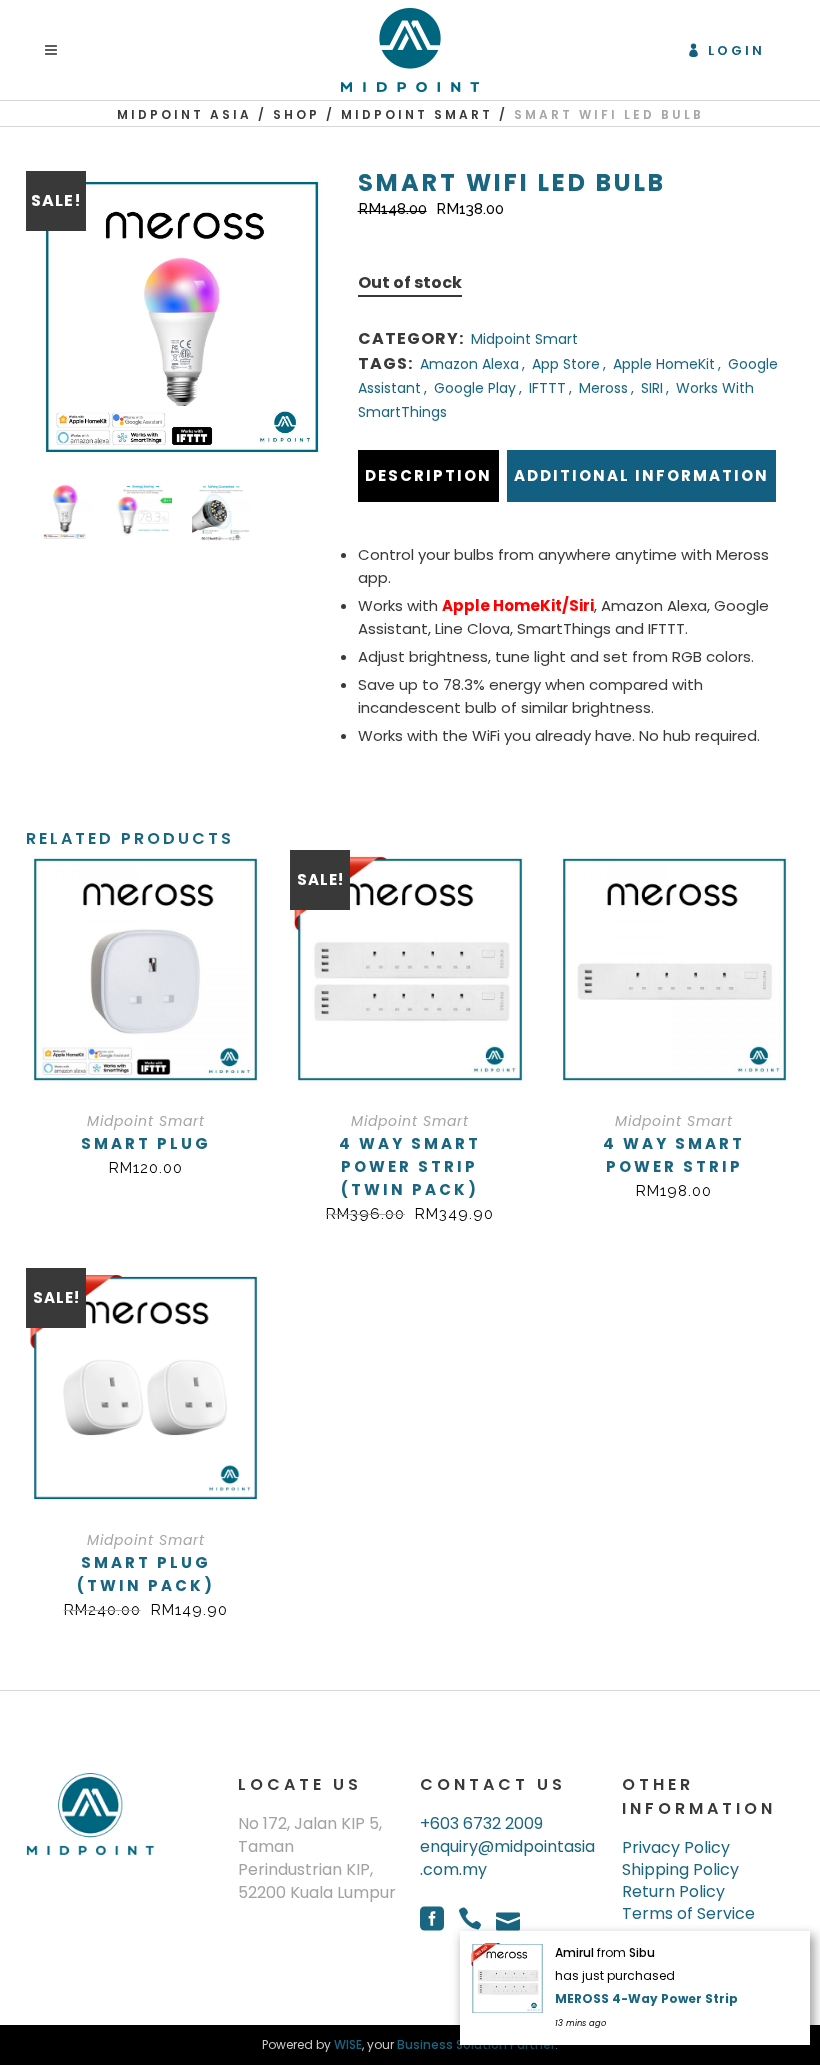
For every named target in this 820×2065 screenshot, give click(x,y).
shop (296, 114)
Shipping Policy (680, 1870)
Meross (603, 388)
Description (428, 475)
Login (736, 50)
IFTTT (547, 388)
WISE (348, 2044)
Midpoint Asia (184, 114)
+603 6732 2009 (481, 1823)
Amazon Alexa (469, 364)
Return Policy (673, 1892)
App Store (566, 364)
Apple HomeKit (664, 364)
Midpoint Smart (417, 114)
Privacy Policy (676, 1848)
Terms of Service (688, 1914)
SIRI (652, 388)
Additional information (641, 475)
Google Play (475, 388)
